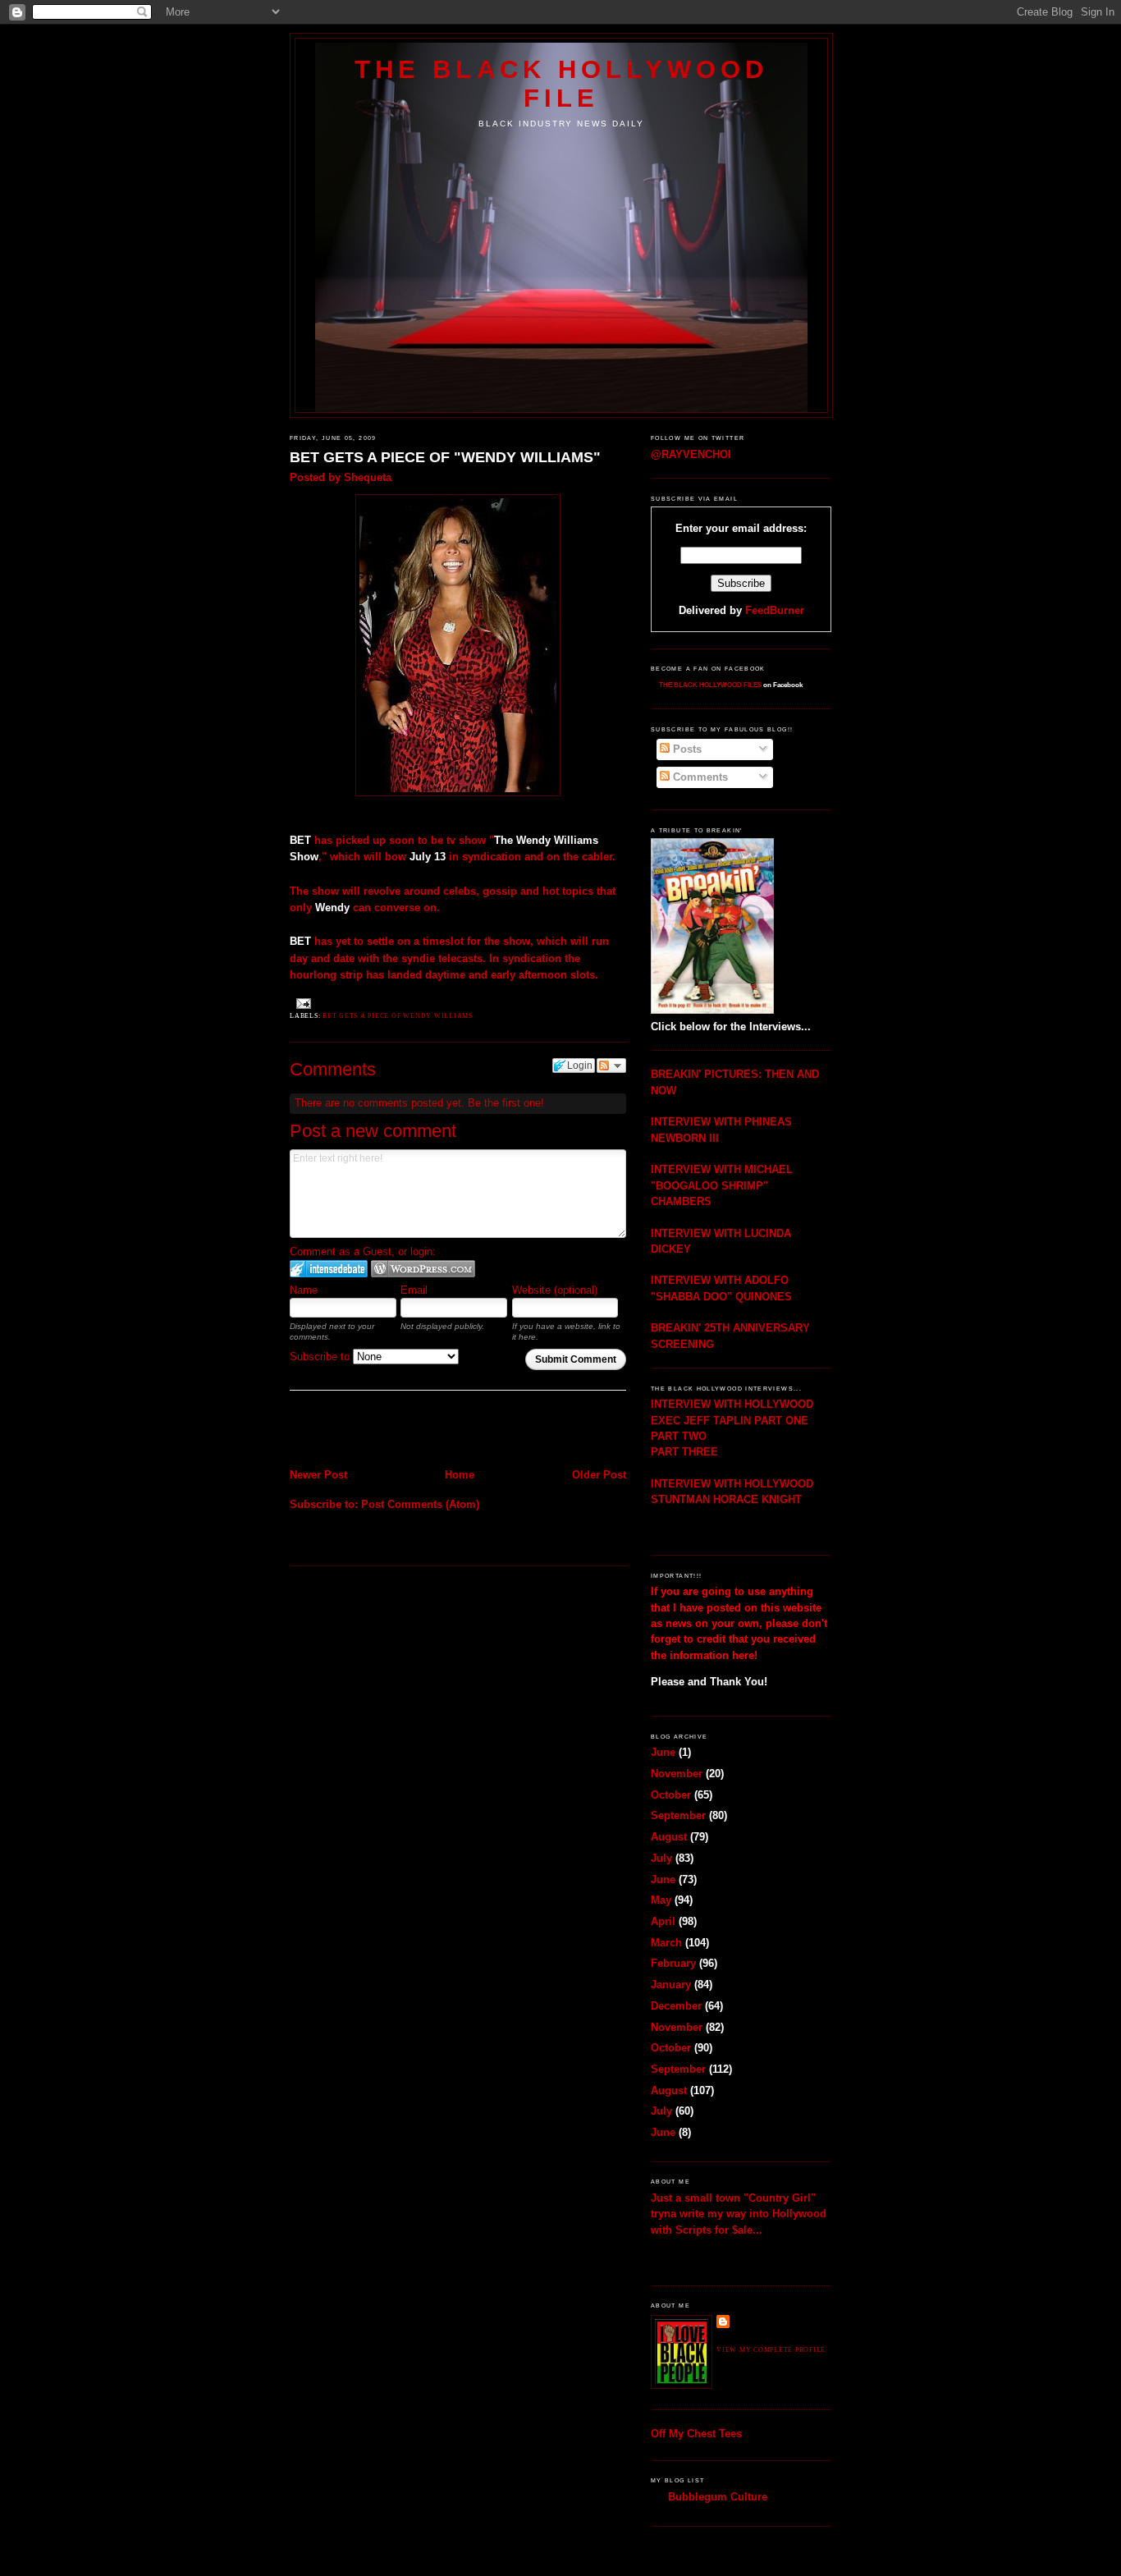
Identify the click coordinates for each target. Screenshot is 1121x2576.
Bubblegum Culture (718, 2497)
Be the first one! (506, 1103)
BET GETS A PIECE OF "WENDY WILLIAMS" (445, 457)
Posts (686, 749)
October (671, 1795)
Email (414, 1290)
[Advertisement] (386, 1431)
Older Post (599, 1475)
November (677, 1774)
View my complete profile (771, 2350)
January (671, 1985)
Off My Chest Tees (696, 2434)
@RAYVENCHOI (691, 454)
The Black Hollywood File (561, 83)
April (663, 1921)
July (661, 1858)
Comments (699, 777)
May (661, 1900)
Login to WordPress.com (423, 1269)
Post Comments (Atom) (420, 1504)
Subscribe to (321, 1357)
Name (304, 1290)
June (663, 1752)
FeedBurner (775, 610)
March (666, 1943)
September (678, 1815)
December (676, 2006)
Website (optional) (555, 1290)
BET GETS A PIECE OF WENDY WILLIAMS (398, 1016)
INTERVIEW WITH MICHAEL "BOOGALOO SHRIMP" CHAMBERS (722, 1185)
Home (460, 1475)
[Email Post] (302, 1003)
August (669, 1837)
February (673, 1963)
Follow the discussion (611, 1066)
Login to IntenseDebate (329, 1269)
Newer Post (318, 1475)
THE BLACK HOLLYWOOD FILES (710, 685)
